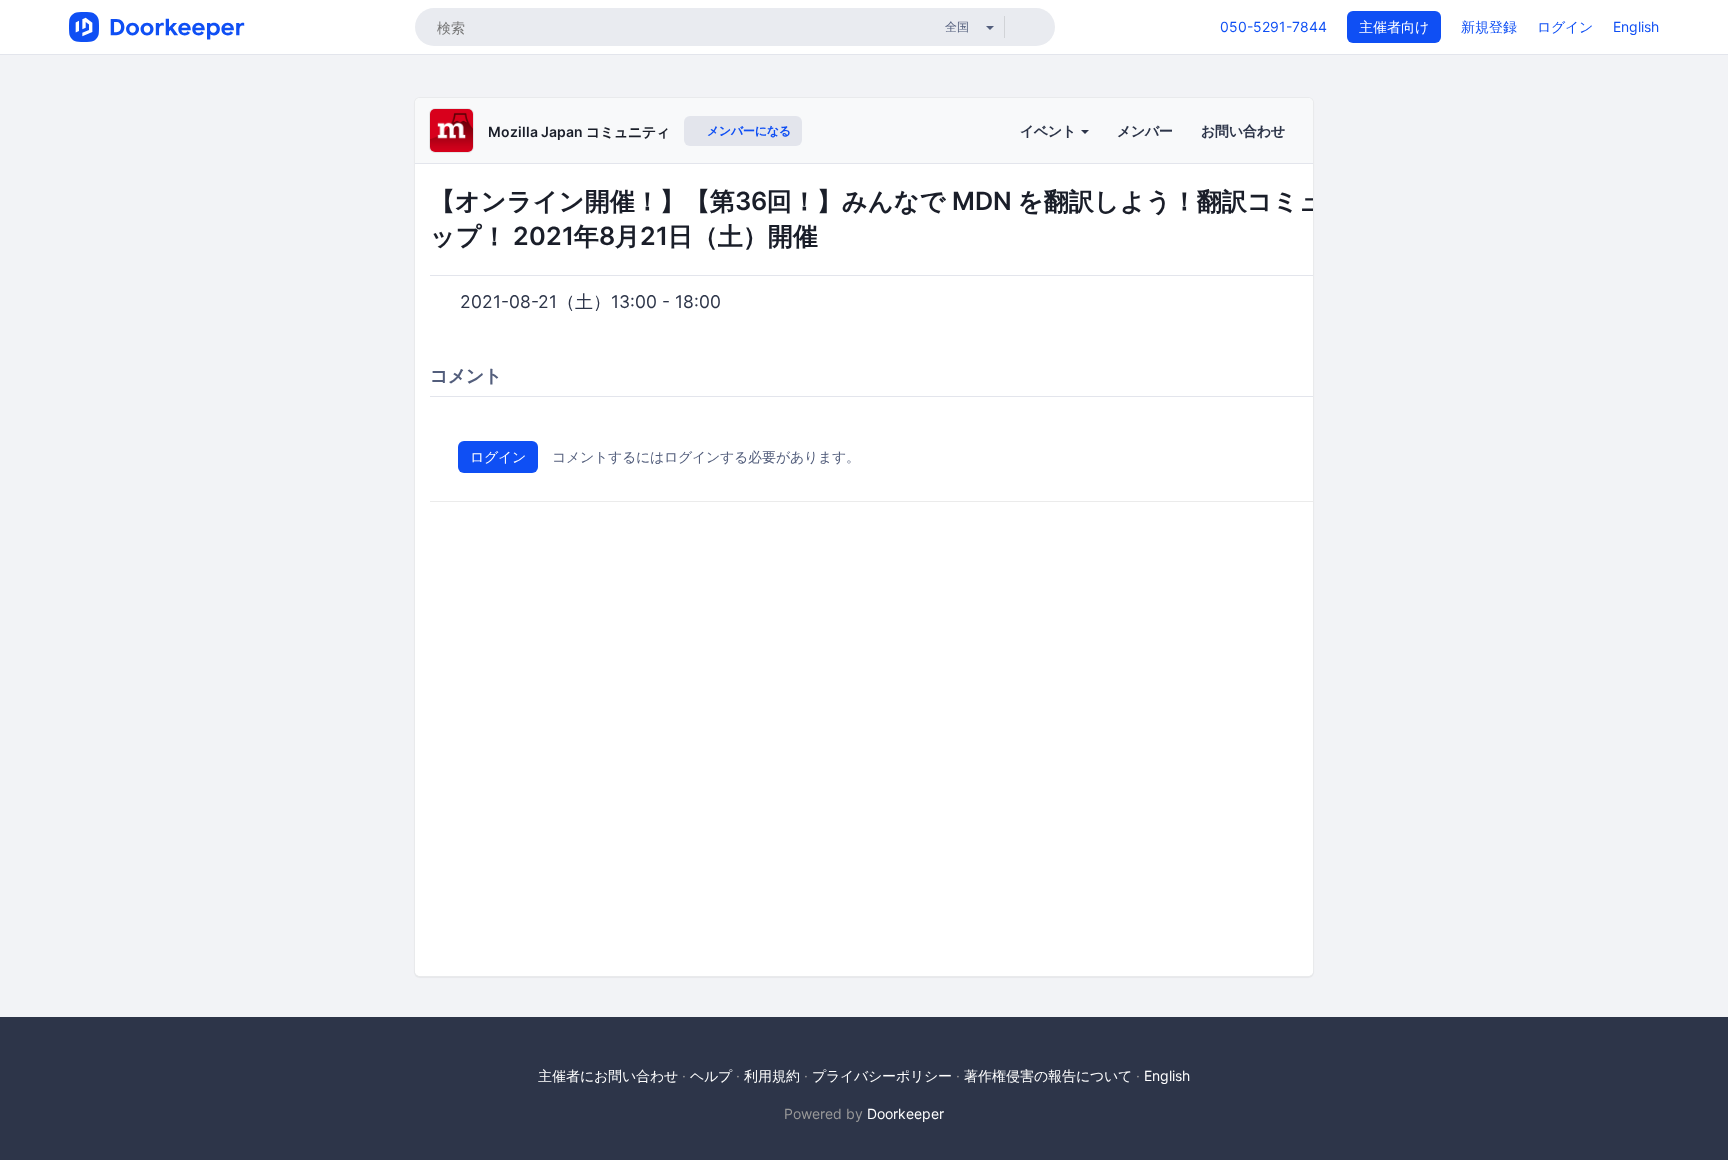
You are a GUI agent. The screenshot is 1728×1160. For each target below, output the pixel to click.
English (1636, 26)
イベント (1049, 130)
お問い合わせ (1243, 130)
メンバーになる (747, 130)
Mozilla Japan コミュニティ (579, 131)
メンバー (1145, 130)
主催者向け (1394, 26)
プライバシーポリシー (882, 1075)
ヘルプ (711, 1075)
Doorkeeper (905, 1113)
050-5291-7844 (1273, 26)
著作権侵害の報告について (1048, 1075)
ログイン (1565, 26)
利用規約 (772, 1075)
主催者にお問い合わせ (608, 1075)
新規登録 (1489, 26)
